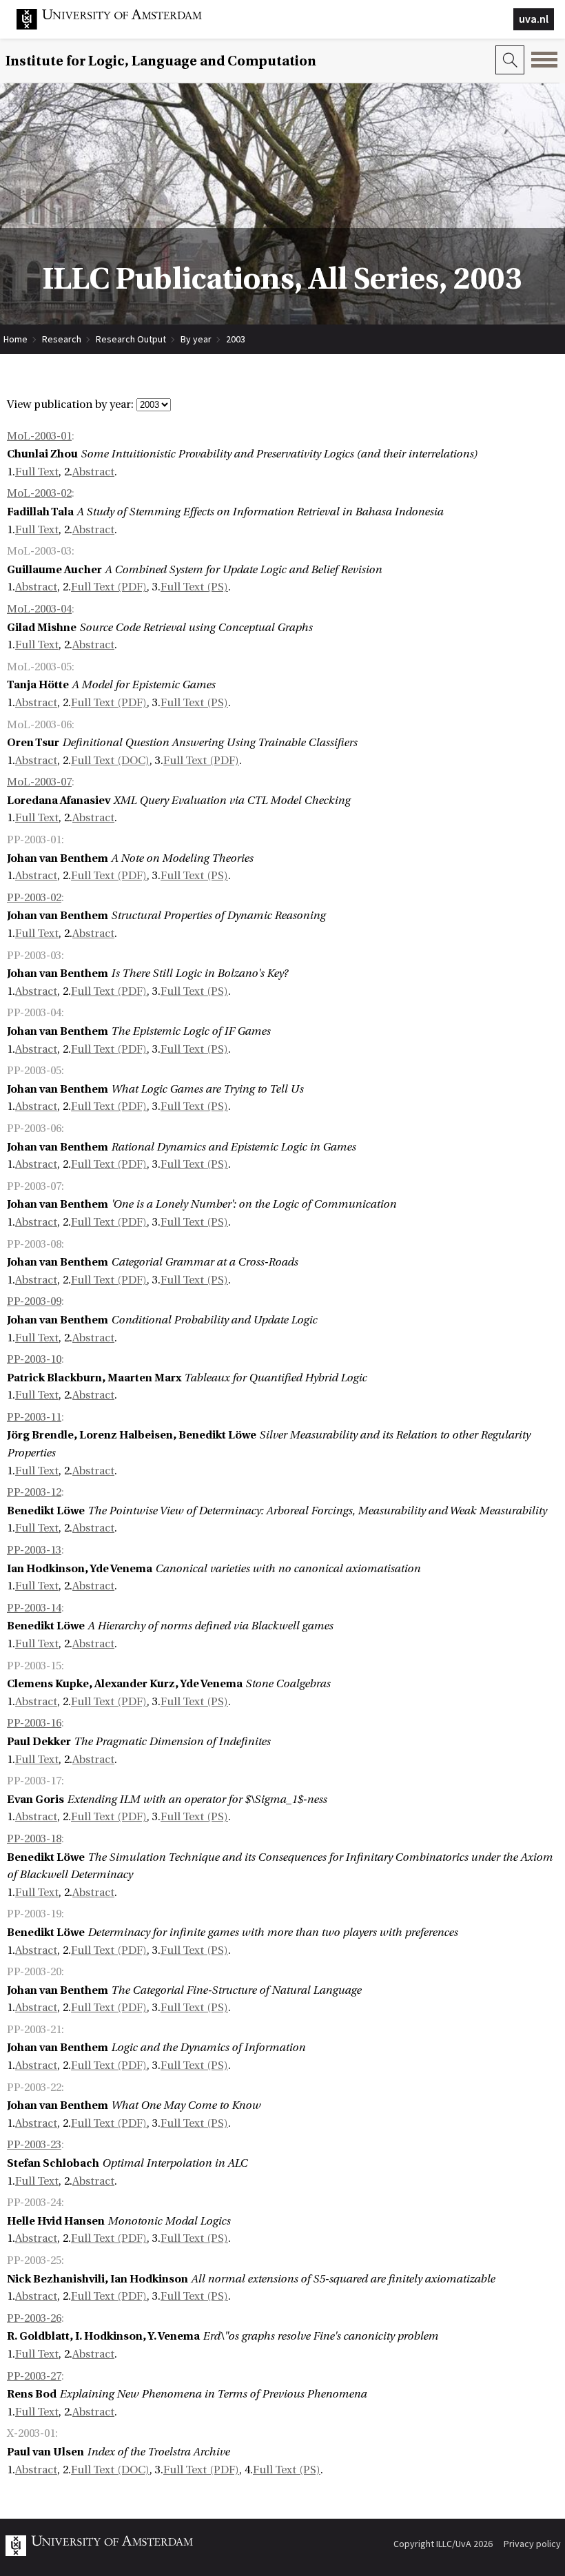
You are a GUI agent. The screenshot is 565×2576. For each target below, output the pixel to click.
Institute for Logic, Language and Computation (161, 61)
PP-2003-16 (34, 1723)
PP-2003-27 (34, 2376)
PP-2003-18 (34, 1839)
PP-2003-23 (34, 2145)
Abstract (93, 472)
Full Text (37, 472)
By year (196, 339)
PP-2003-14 (34, 1608)
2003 (236, 339)
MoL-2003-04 (39, 609)
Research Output (131, 339)
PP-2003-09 (34, 1301)
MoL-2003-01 (39, 436)
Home (16, 339)
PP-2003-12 (34, 1492)
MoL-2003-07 (39, 782)
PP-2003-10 (34, 1359)
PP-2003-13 (34, 1550)
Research (62, 339)
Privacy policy (532, 2544)
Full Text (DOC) (110, 761)
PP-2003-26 (34, 2318)
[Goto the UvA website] (120, 26)
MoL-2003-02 (39, 493)
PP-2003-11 (34, 1417)
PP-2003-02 (34, 898)
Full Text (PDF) (109, 587)
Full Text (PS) (194, 587)
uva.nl (534, 19)
